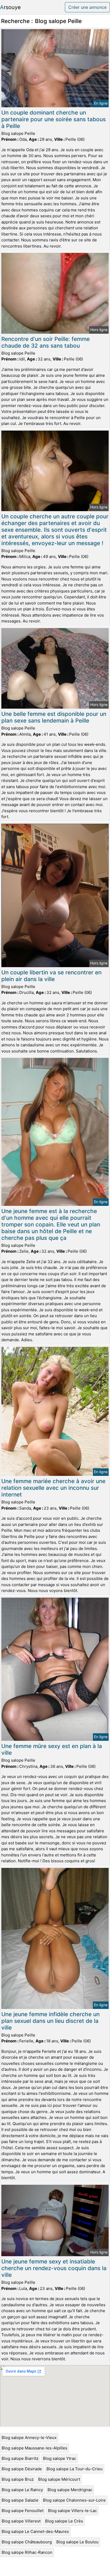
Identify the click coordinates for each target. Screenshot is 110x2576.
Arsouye (10, 7)
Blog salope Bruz (18, 2479)
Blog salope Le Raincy (22, 2490)
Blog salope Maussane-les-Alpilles (34, 2448)
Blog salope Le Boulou (77, 2542)
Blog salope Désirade (22, 2469)
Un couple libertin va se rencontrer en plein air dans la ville (51, 976)
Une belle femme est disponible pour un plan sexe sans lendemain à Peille (54, 717)
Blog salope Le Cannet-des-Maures (35, 2531)
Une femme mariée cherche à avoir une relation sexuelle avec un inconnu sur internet (53, 1488)
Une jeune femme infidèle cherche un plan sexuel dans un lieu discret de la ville (50, 2021)
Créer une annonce (87, 7)
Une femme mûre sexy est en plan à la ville (52, 1749)
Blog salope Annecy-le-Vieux (29, 2438)
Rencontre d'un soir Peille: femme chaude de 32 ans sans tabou (46, 342)
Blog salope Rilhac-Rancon (27, 2552)
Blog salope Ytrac (60, 2458)
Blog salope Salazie (20, 2500)
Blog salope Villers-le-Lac (72, 2511)
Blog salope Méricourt (59, 2479)
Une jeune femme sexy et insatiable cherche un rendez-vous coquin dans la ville (54, 2268)
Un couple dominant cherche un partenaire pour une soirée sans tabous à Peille (54, 119)
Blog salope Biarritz (20, 2458)
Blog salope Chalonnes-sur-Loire (74, 2500)
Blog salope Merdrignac (70, 2490)
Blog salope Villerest (21, 2521)
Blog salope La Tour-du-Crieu (74, 2469)
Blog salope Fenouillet (23, 2511)
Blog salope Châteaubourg (27, 2542)
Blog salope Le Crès (64, 2521)
